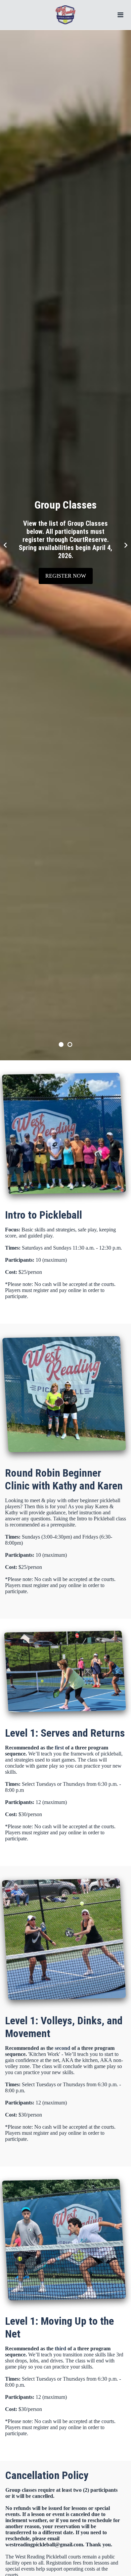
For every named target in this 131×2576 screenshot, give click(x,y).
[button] (5, 545)
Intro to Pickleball (43, 1215)
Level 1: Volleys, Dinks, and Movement (64, 2027)
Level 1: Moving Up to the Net (59, 2327)
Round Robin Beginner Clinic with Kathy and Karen (64, 1479)
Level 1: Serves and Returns (65, 1733)
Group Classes (66, 505)
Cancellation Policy (47, 2475)
